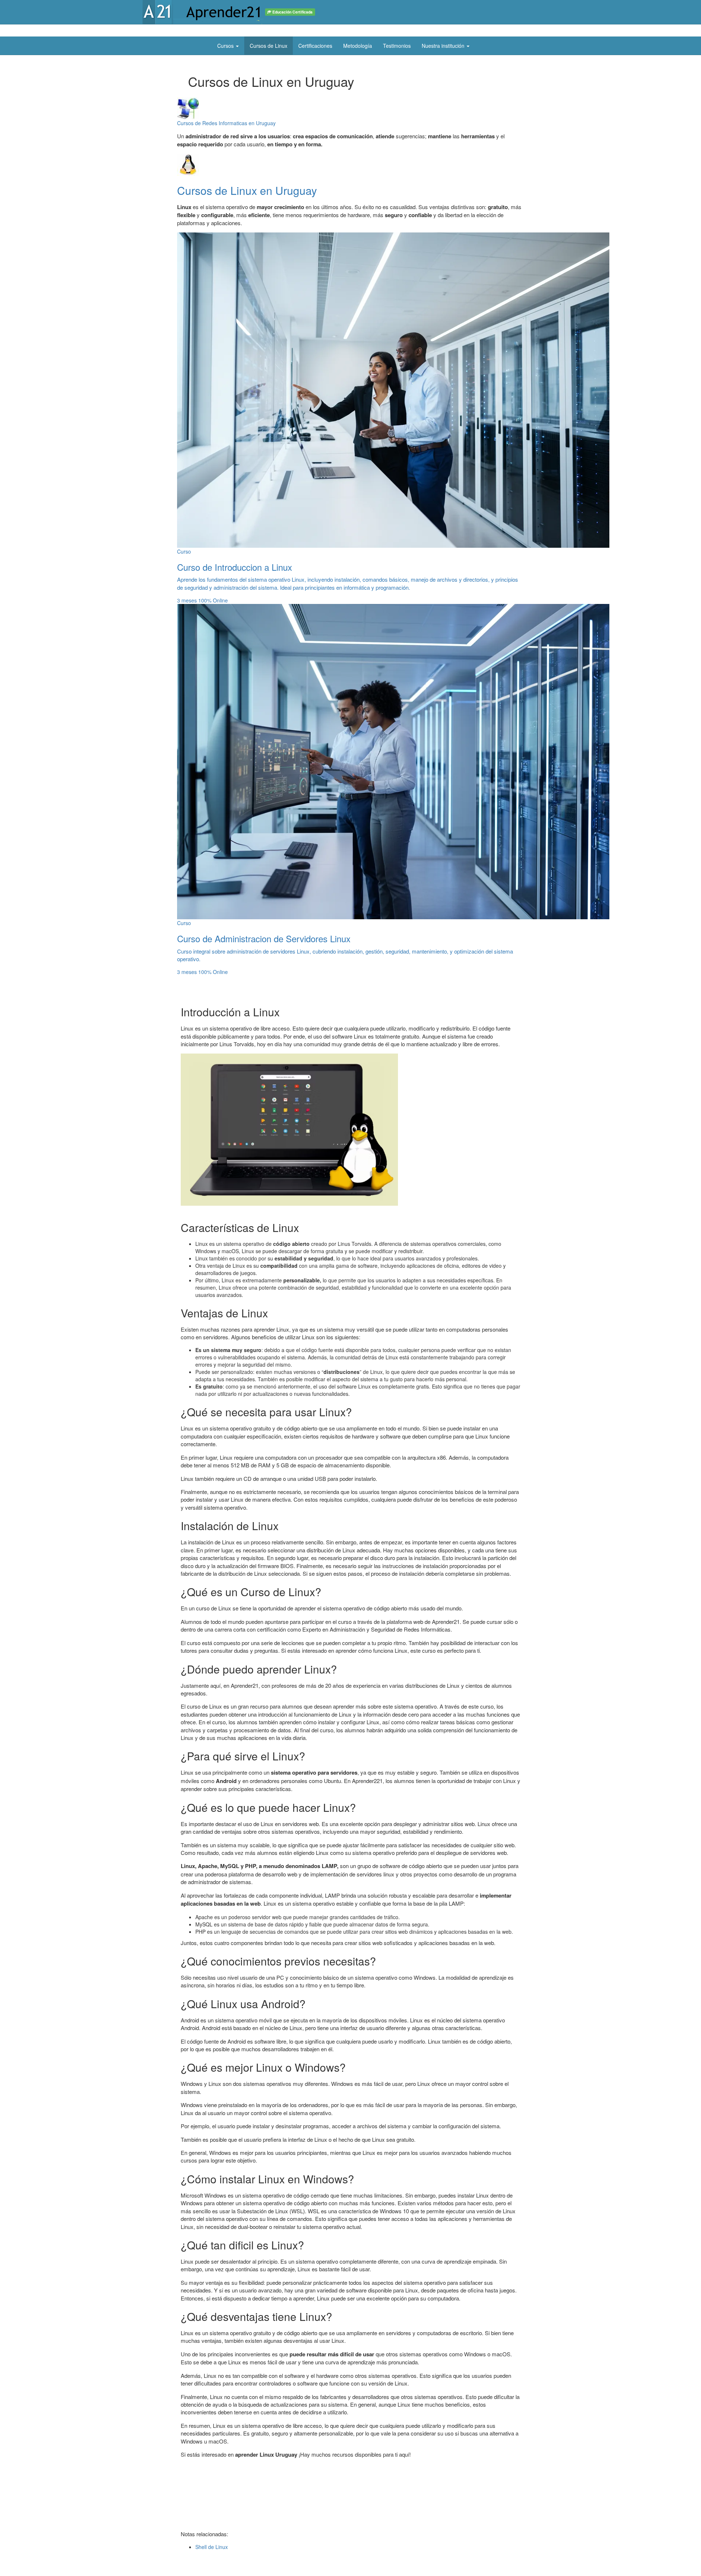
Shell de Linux (212, 2547)
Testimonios (397, 46)
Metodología (358, 46)
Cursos (226, 46)
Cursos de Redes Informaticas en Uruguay (226, 123)
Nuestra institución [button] (444, 46)
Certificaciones (315, 46)
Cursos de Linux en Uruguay (247, 190)
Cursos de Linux (269, 46)
